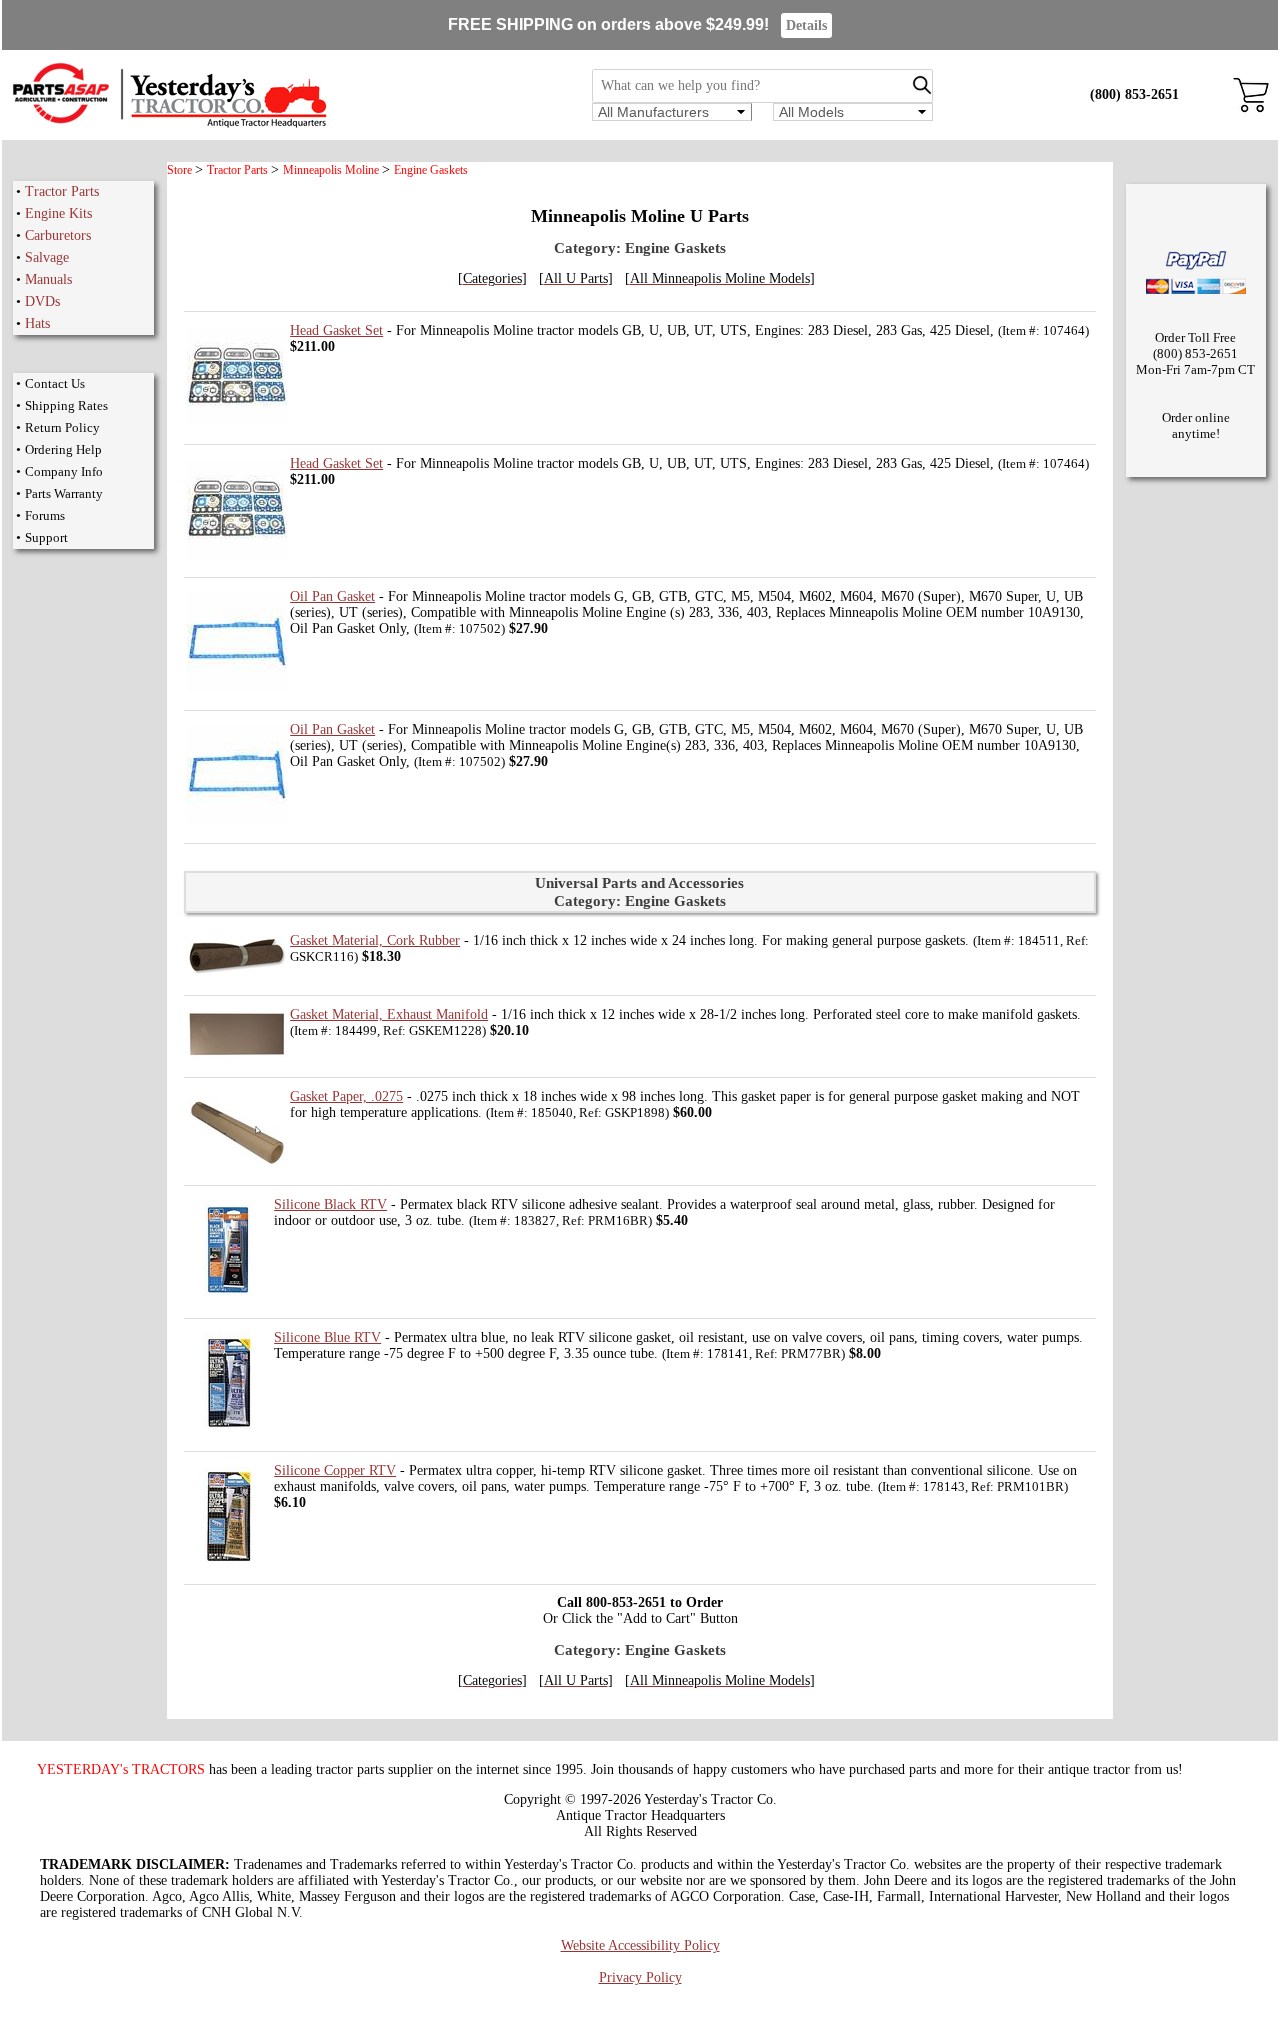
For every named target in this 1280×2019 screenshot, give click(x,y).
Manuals (48, 279)
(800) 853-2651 (1134, 94)
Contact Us (55, 383)
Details (806, 25)
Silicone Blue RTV (327, 1337)
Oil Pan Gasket (332, 596)
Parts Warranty (64, 493)
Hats (37, 323)
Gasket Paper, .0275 (346, 1096)
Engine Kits (58, 213)
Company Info (64, 471)
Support (46, 537)
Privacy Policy (640, 1977)
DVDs (42, 301)
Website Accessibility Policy (640, 1945)
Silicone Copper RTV (335, 1470)
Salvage (47, 257)
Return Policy (62, 427)
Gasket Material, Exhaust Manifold (389, 1014)
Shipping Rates (66, 405)
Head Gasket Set (336, 330)
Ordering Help (63, 449)
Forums (45, 515)
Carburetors (58, 235)
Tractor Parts (62, 191)
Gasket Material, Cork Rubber (375, 940)
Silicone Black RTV (330, 1204)
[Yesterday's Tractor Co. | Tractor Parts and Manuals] (168, 124)
